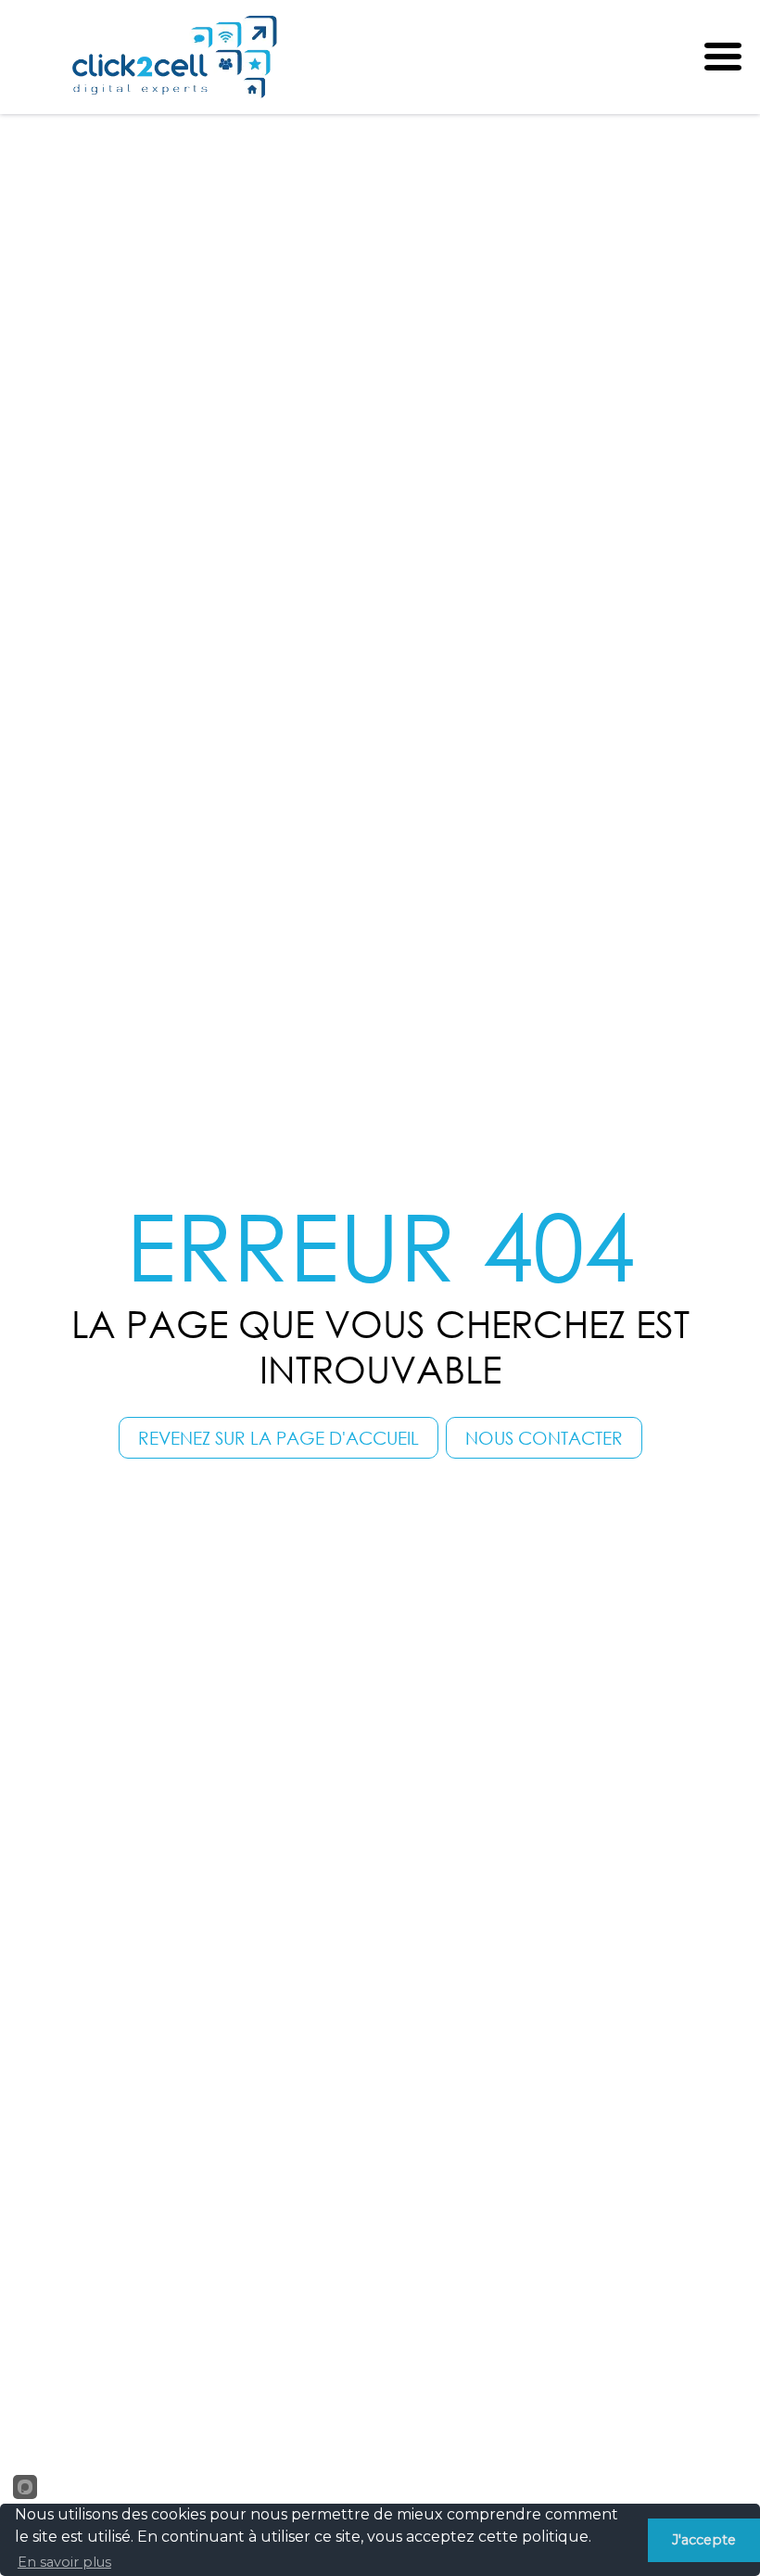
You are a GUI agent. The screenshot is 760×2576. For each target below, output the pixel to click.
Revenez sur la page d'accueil (279, 1438)
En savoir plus (64, 2562)
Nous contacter (544, 1438)
